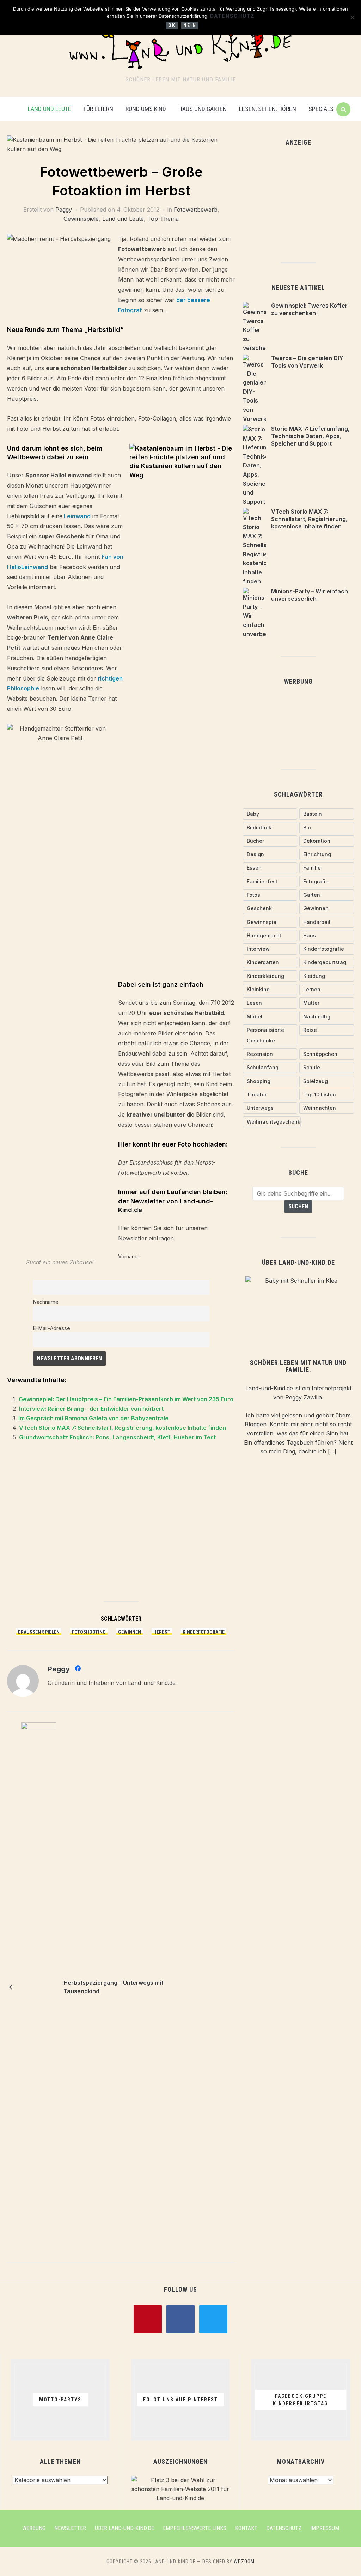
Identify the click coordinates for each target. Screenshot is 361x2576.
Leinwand (77, 516)
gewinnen (130, 1632)
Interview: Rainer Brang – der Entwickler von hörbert (91, 1409)
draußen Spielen (39, 1632)
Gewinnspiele (81, 219)
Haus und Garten (203, 109)
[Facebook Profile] (78, 1670)
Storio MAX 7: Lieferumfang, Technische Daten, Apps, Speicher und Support (310, 436)
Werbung (34, 2528)
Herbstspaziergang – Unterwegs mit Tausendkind (113, 1987)
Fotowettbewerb (196, 210)
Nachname (46, 1302)
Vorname (129, 1256)
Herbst (162, 1632)
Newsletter (70, 2528)
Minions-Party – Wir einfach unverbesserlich (310, 595)
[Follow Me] (180, 2318)
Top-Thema (163, 219)
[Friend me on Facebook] (148, 2318)
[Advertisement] (121, 1525)
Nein (190, 25)
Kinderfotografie (204, 1632)
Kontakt (246, 2528)
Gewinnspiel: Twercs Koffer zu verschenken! (309, 309)
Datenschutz (284, 2528)
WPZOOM (244, 2562)
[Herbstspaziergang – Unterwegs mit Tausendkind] (39, 1986)
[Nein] (352, 17)
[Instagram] (213, 2318)
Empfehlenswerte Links (195, 2528)
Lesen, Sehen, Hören (268, 109)
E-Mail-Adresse (52, 1328)
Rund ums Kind (146, 109)
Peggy (64, 210)
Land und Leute (50, 109)
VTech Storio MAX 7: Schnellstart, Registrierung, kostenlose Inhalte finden (123, 1428)
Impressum (325, 2528)
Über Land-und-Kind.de (124, 2528)
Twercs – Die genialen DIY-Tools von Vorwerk (308, 362)
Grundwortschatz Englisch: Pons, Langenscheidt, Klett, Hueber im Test (117, 1437)
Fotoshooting (89, 1632)
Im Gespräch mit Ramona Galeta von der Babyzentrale (93, 1418)
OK (172, 25)
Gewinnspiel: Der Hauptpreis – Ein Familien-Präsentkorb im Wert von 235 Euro (126, 1399)
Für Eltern (98, 109)
